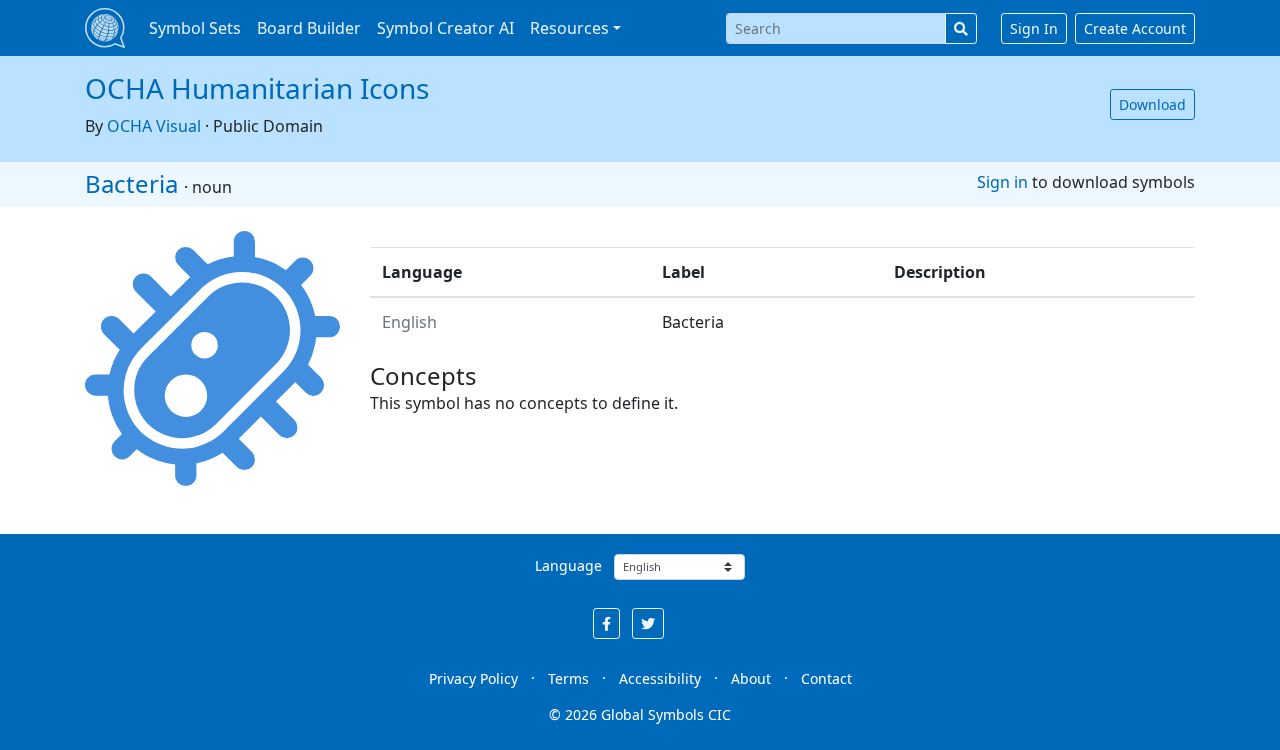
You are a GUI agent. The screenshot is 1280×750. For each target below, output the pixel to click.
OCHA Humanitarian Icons (257, 88)
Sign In (1034, 28)
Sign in (1002, 182)
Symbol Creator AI (445, 28)
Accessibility (660, 678)
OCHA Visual (154, 126)
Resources (569, 28)
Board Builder (309, 28)
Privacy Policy (473, 678)
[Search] (961, 28)
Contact (826, 678)
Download (1152, 104)
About (751, 678)
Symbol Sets (195, 28)
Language (568, 565)
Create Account (1135, 28)
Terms (568, 678)
